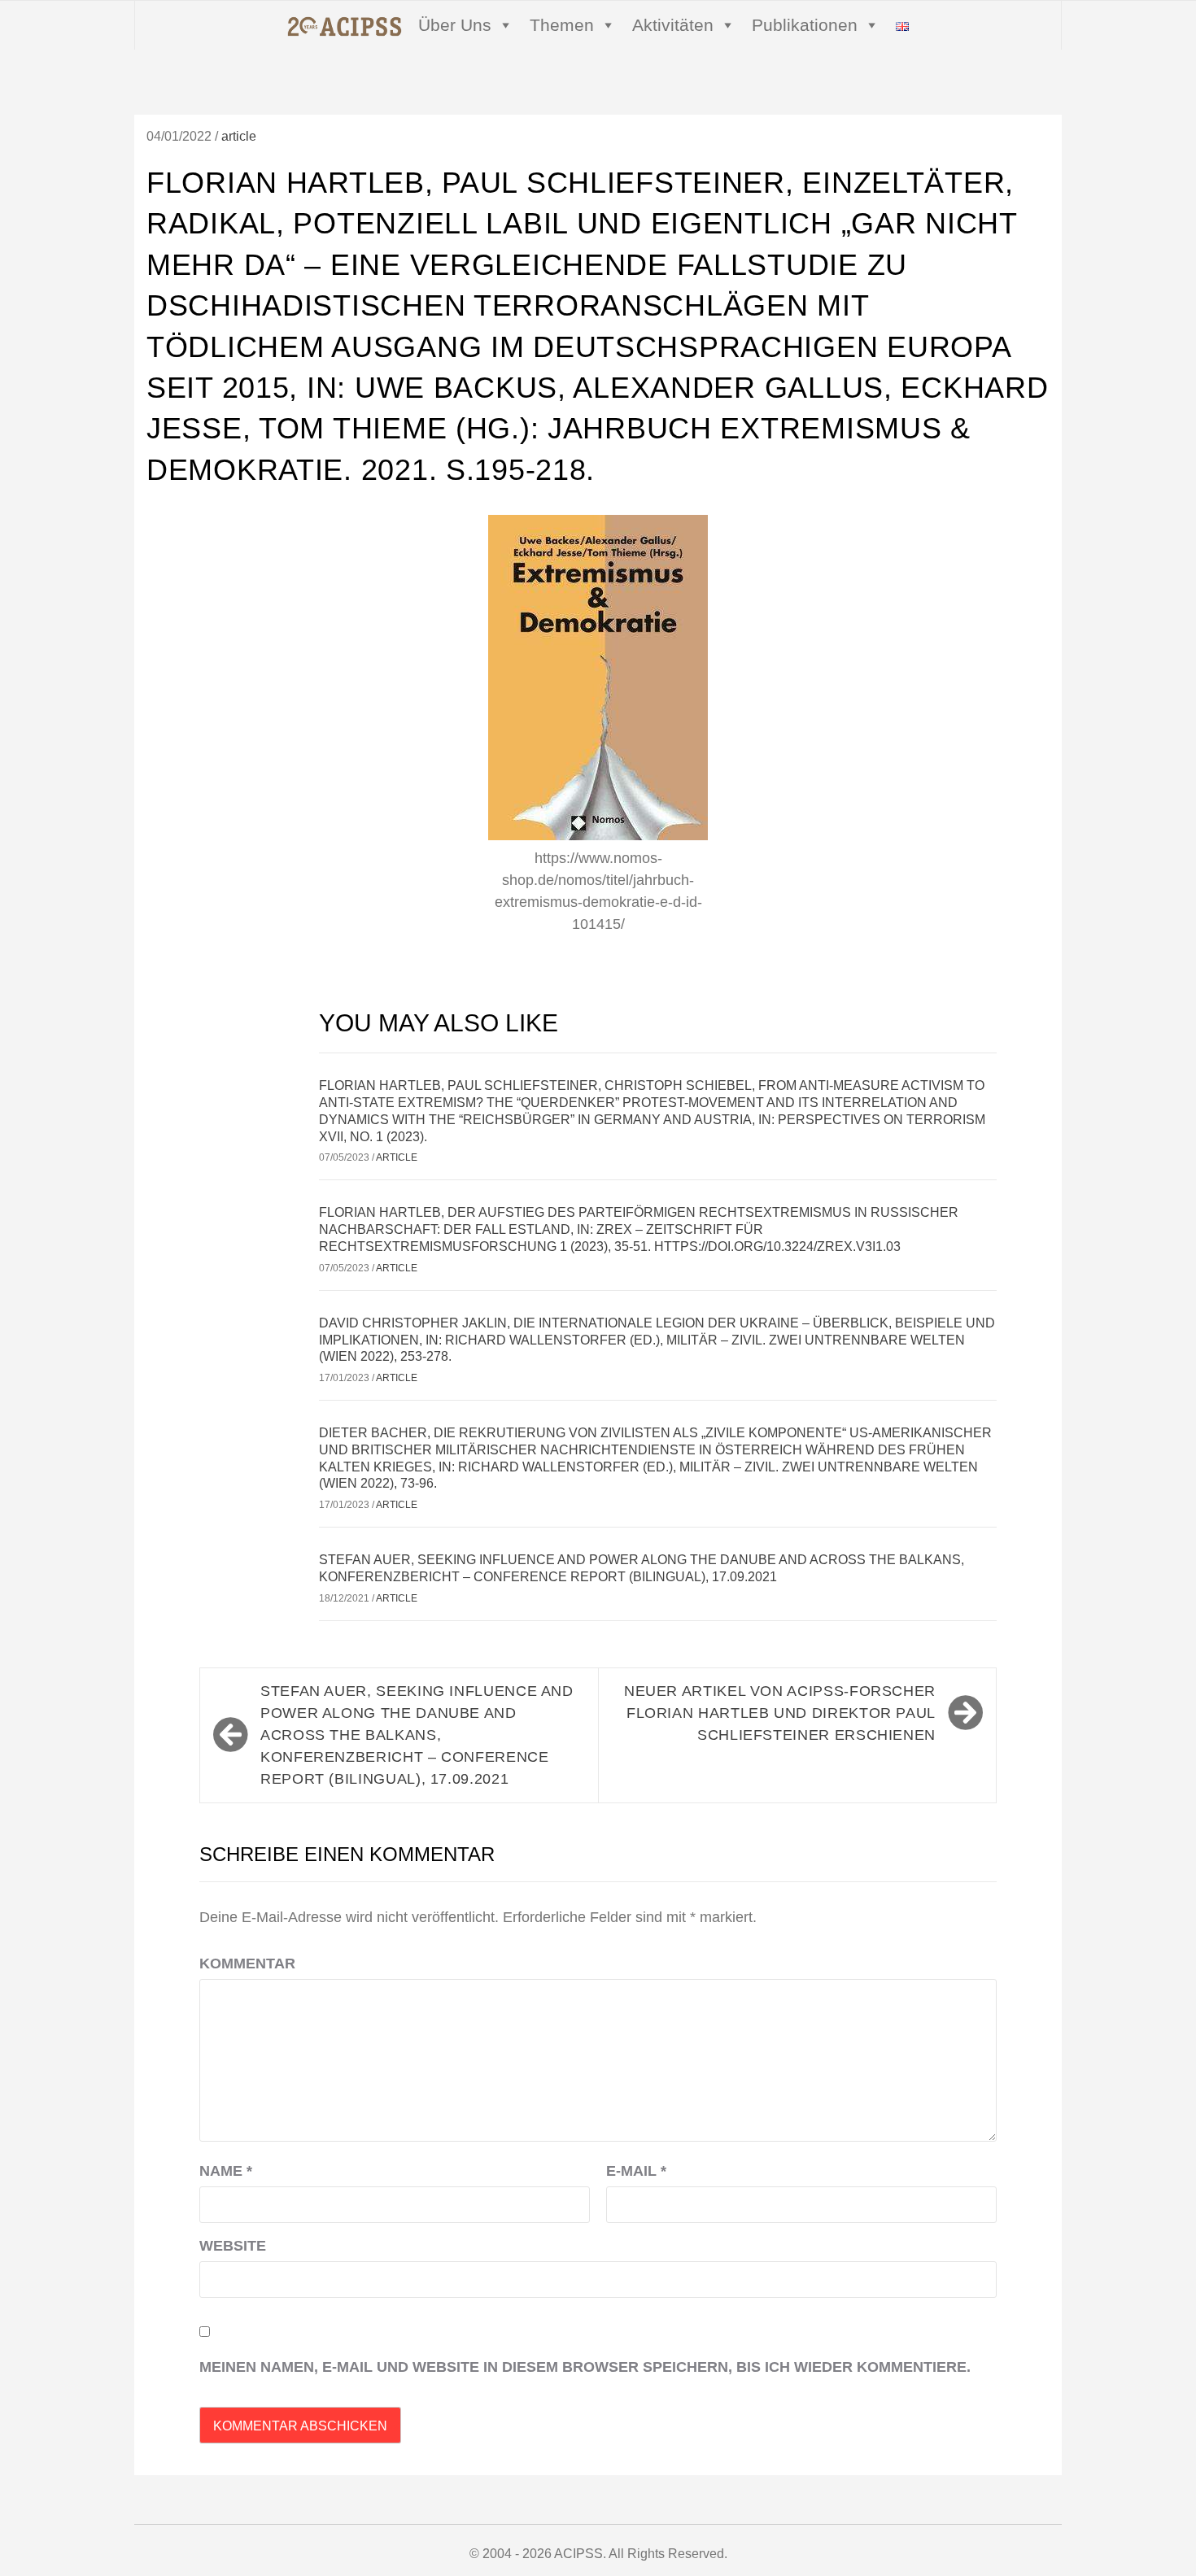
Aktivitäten (673, 25)
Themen (562, 25)
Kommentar (247, 1964)
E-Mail (636, 2171)
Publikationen (805, 25)
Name (226, 2171)
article (239, 136)
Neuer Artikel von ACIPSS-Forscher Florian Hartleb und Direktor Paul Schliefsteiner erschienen (780, 1713)
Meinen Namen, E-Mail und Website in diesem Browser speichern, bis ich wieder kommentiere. (585, 2367)
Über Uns (455, 25)
